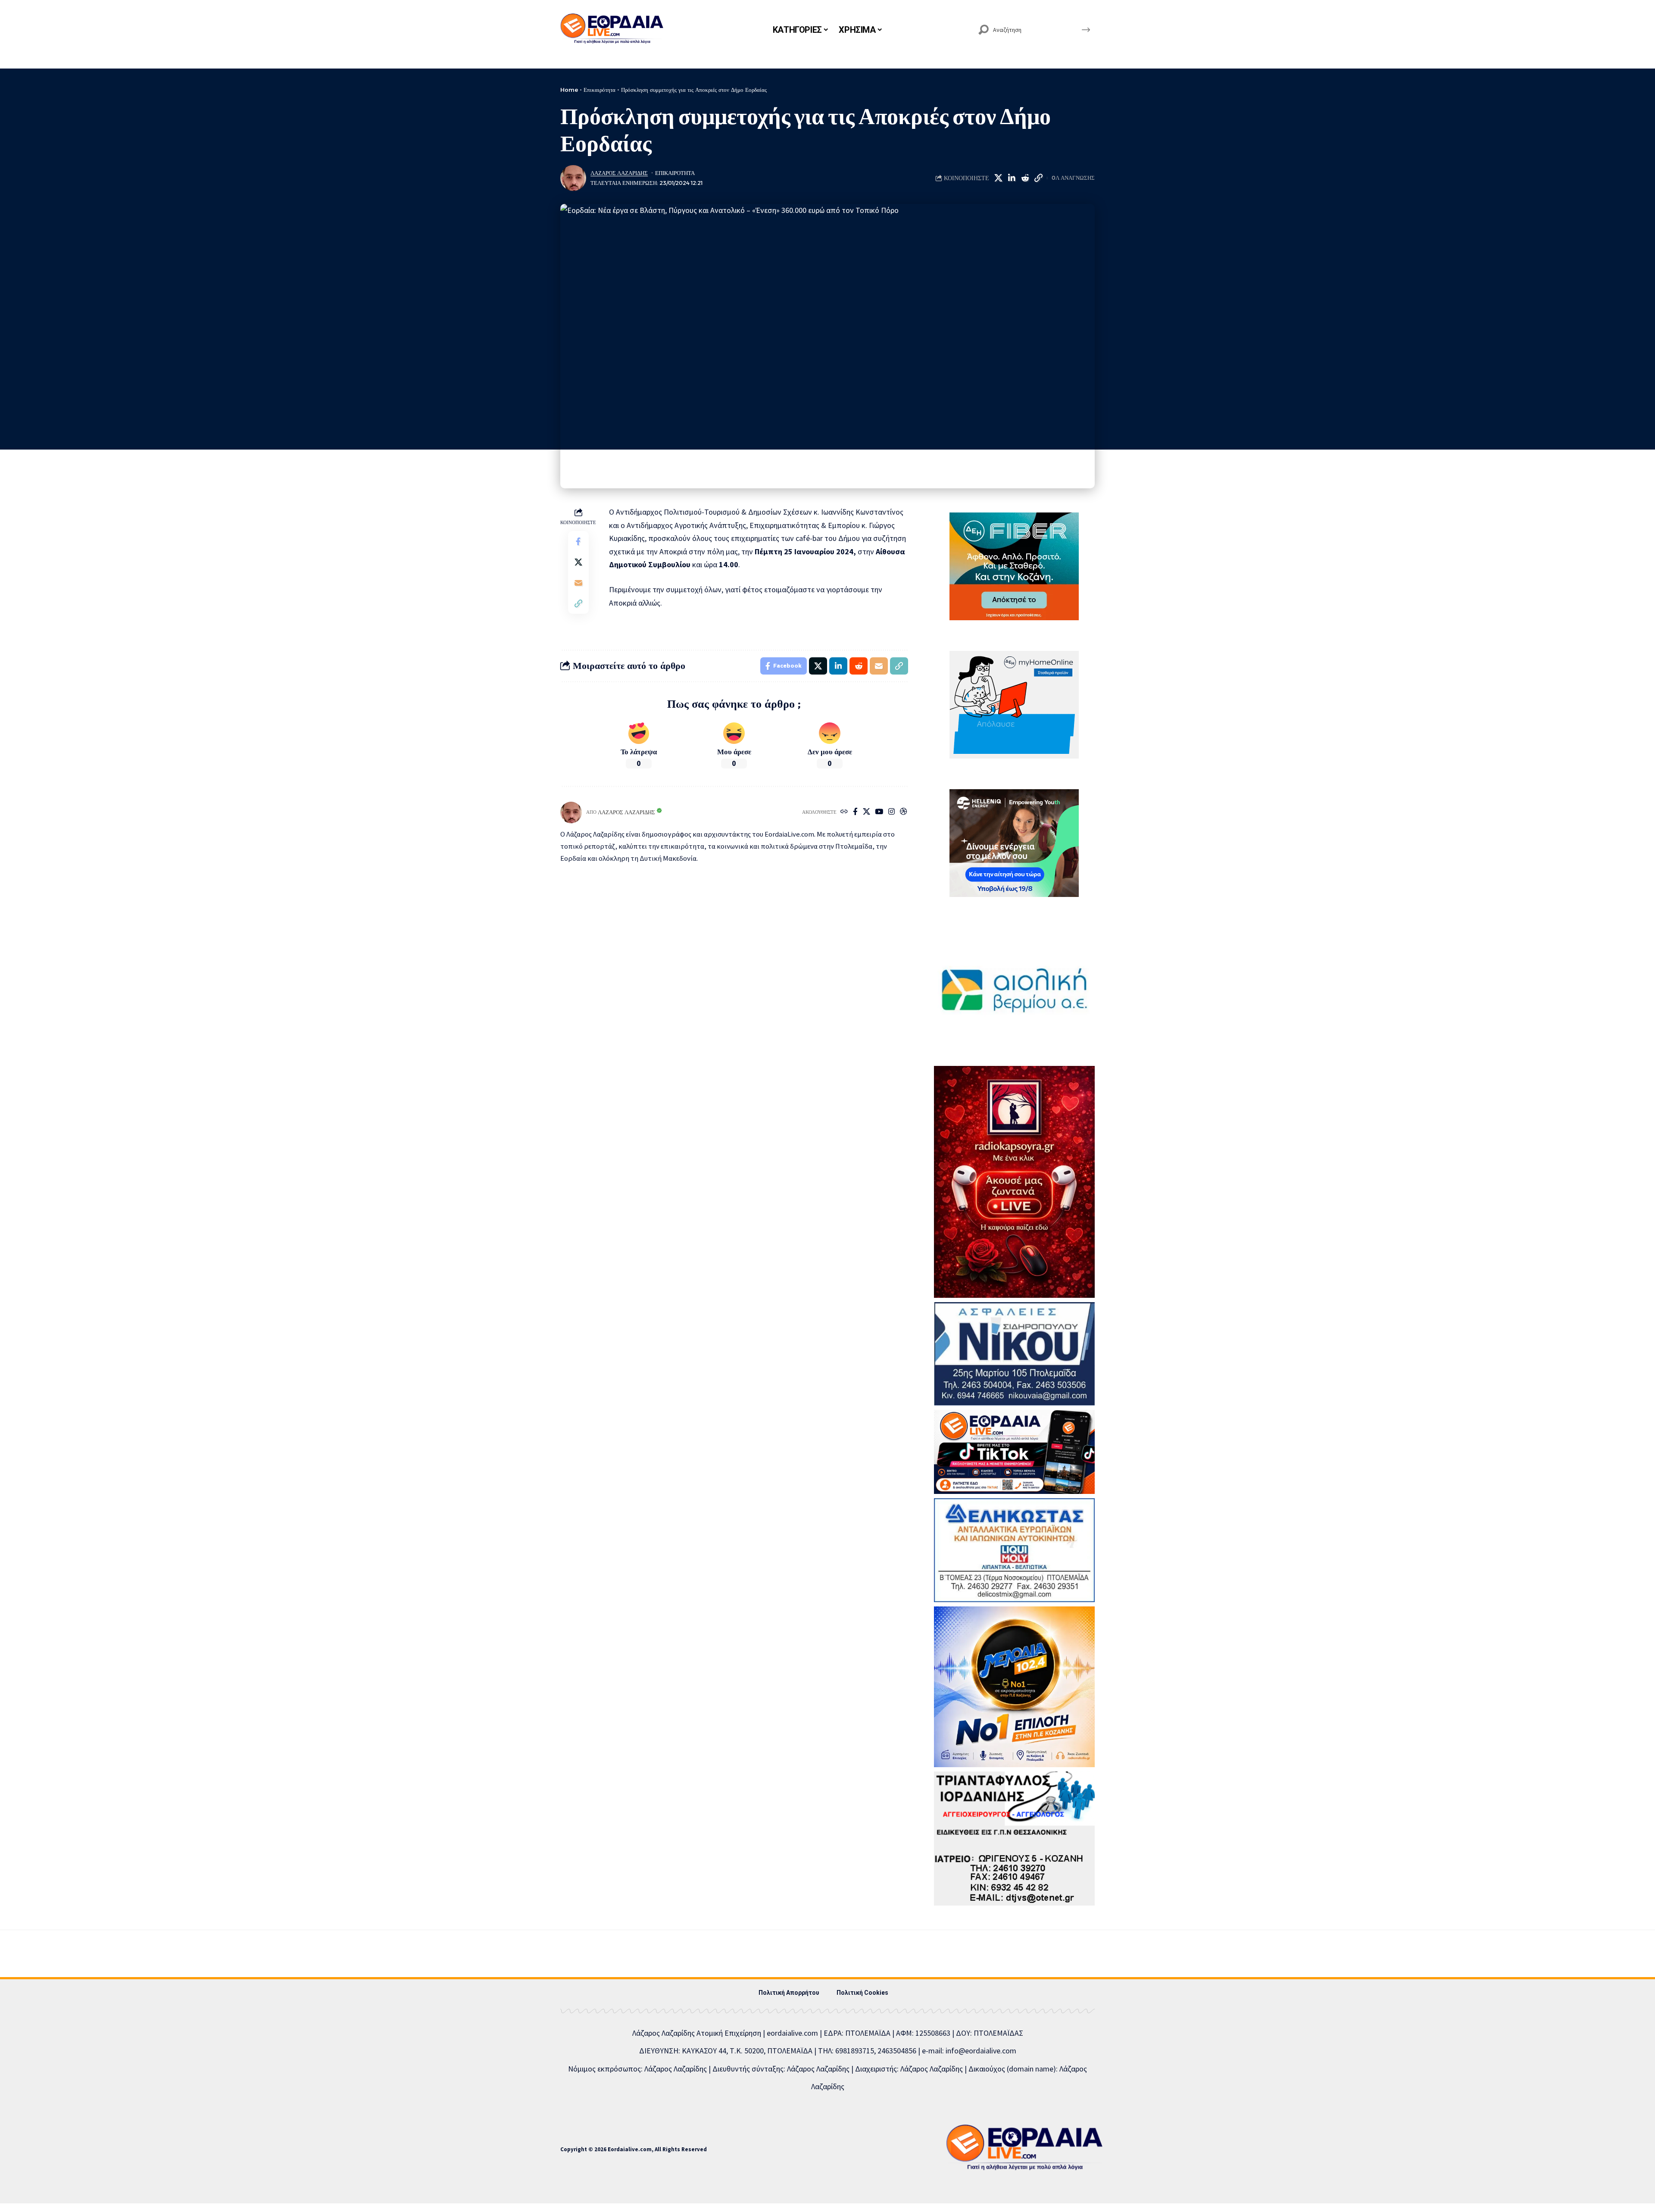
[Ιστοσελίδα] (844, 812)
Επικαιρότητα (600, 90)
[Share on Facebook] (578, 541)
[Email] (578, 583)
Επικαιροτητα (675, 173)
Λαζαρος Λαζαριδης (619, 173)
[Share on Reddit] (1025, 178)
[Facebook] (855, 812)
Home (569, 90)
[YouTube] (879, 812)
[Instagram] (892, 812)
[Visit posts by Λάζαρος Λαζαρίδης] (573, 178)
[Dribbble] (904, 812)
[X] (867, 812)
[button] (1038, 178)
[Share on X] (998, 178)
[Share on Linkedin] (1012, 178)
